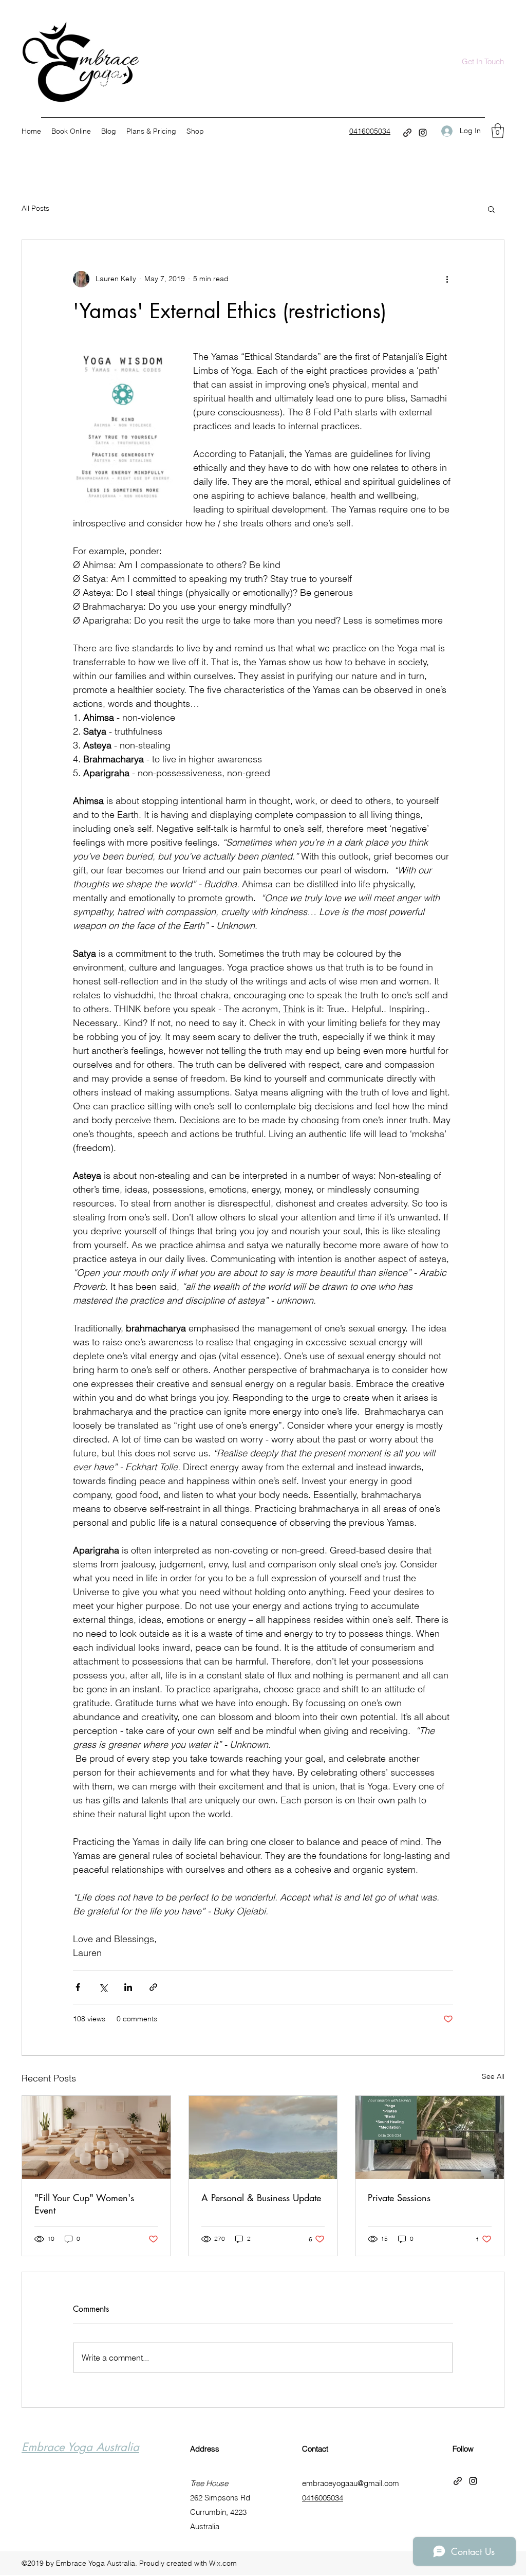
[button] (498, 131)
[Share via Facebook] (78, 1987)
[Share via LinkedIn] (128, 1987)
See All (493, 2076)
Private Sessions (399, 2198)
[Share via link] (153, 1987)
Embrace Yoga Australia (80, 2447)
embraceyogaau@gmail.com (351, 2483)
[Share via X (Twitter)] (103, 1987)
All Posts (35, 208)
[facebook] (407, 133)
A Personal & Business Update (261, 2198)
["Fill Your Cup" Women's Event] (96, 2137)
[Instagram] (423, 133)
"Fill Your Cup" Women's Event (84, 2204)
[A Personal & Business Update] (263, 2137)
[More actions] (447, 279)
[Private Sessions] (430, 2137)
